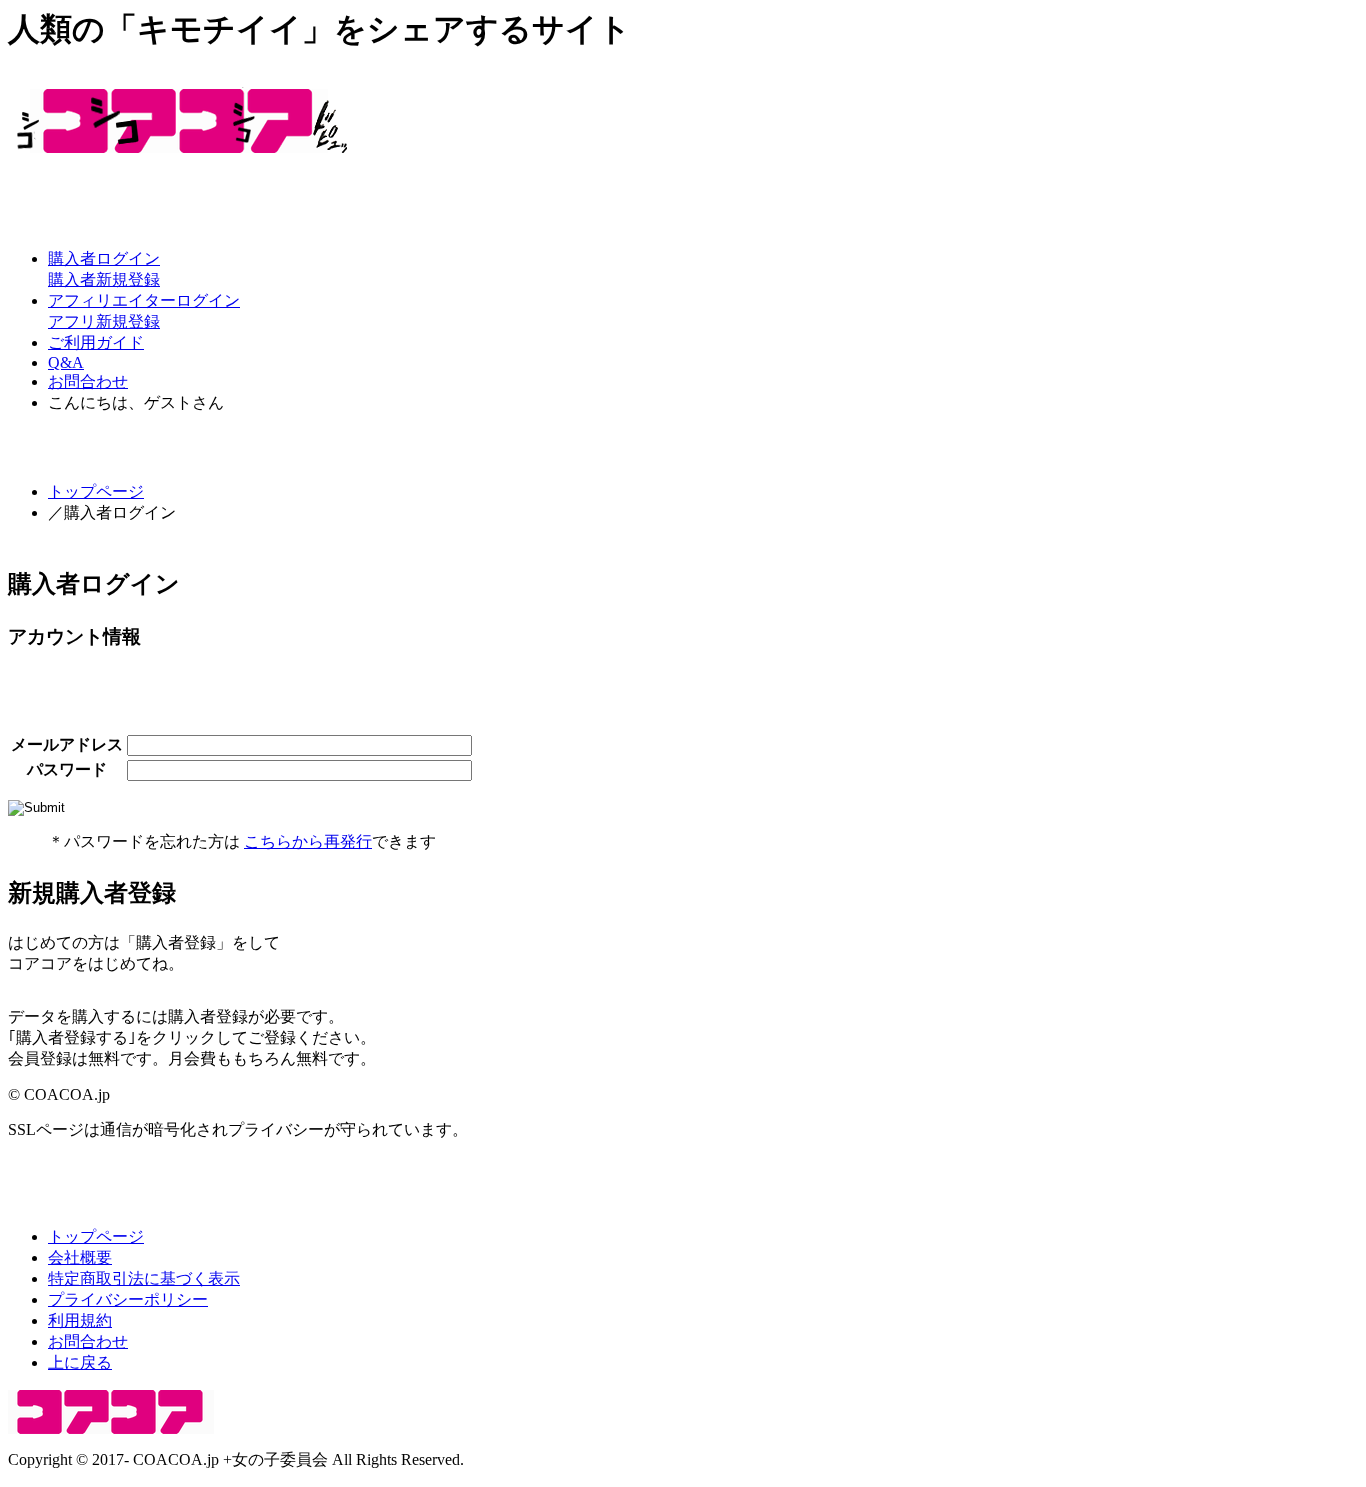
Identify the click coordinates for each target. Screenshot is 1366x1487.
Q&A (66, 362)
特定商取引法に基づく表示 (144, 1278)
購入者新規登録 (104, 279)
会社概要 (80, 1257)
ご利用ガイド (96, 342)
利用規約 (80, 1320)
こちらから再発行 (308, 841)
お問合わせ (88, 381)
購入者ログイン (104, 258)
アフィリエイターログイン (144, 300)
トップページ (96, 491)
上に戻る (80, 1362)
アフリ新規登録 (104, 321)
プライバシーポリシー (128, 1299)
